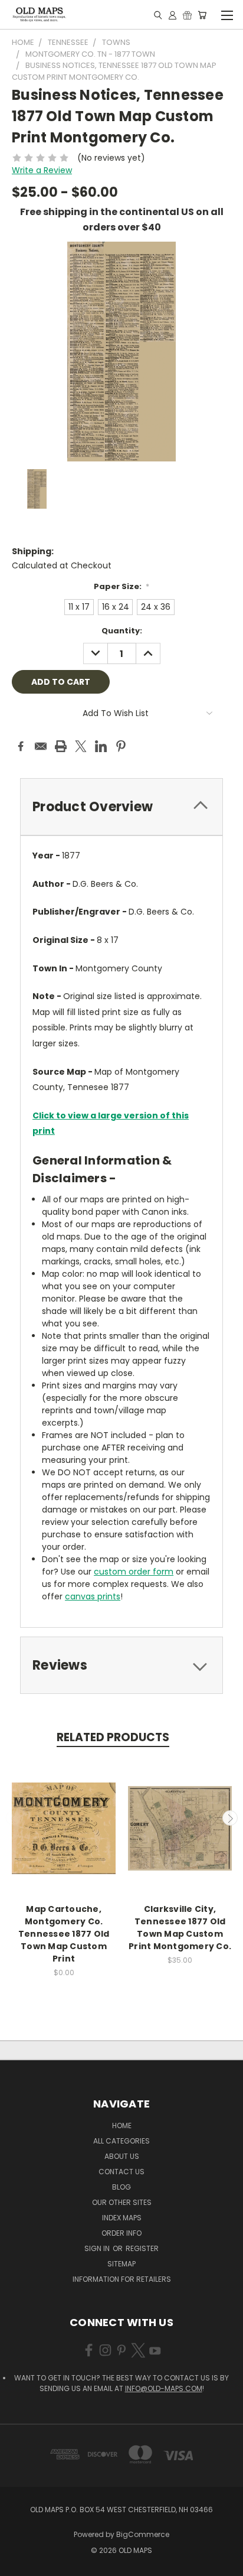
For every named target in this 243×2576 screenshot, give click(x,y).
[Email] (41, 746)
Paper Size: (122, 586)
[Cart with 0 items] (202, 15)
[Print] (61, 746)
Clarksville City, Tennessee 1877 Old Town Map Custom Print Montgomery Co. (180, 1928)
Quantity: (122, 631)
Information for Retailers (122, 2279)
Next (230, 1818)
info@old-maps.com (164, 2388)
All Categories (121, 2141)
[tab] (121, 807)
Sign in (98, 2248)
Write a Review (42, 170)
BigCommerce (143, 2534)
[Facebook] (21, 746)
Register (142, 2248)
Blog (121, 2187)
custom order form (134, 1572)
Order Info (121, 2233)
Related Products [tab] (113, 1737)
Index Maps (122, 2218)
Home (122, 2125)
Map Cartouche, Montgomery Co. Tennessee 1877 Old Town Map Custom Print (64, 1934)
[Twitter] (81, 746)
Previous (14, 1818)
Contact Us (121, 2172)
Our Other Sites (122, 2202)
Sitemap (121, 2264)
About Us (122, 2156)
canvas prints (93, 1596)
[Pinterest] (121, 746)
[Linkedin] (101, 746)
